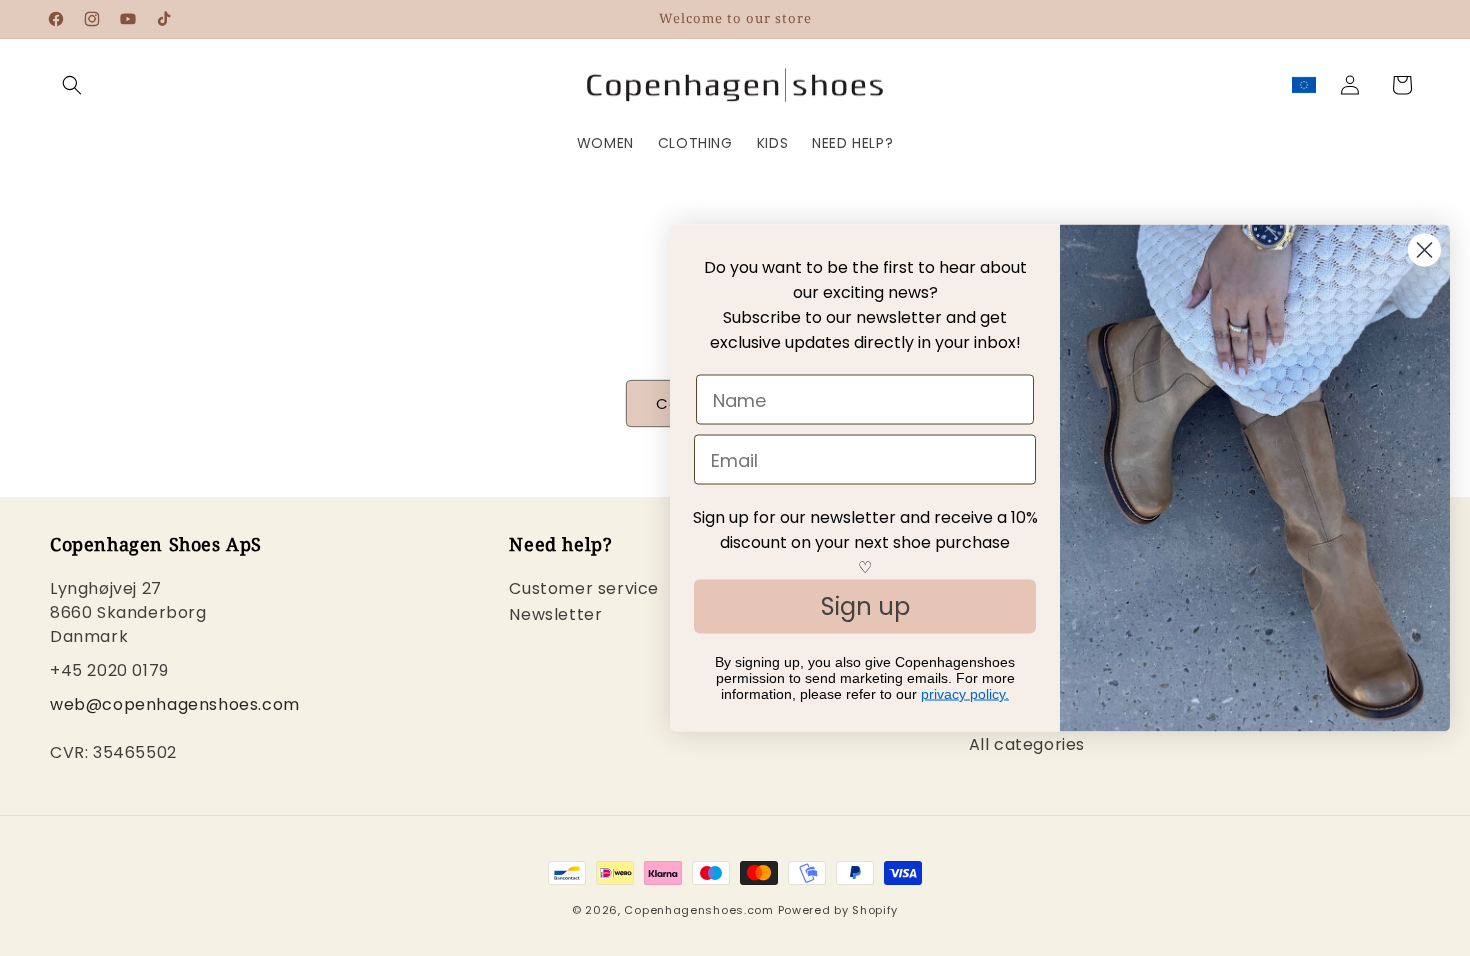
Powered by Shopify (838, 910)
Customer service (584, 590)
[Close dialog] (1424, 250)
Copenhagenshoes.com (698, 910)
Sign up (865, 606)
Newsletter (555, 614)
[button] (72, 85)
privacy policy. (965, 694)
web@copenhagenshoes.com (175, 704)
